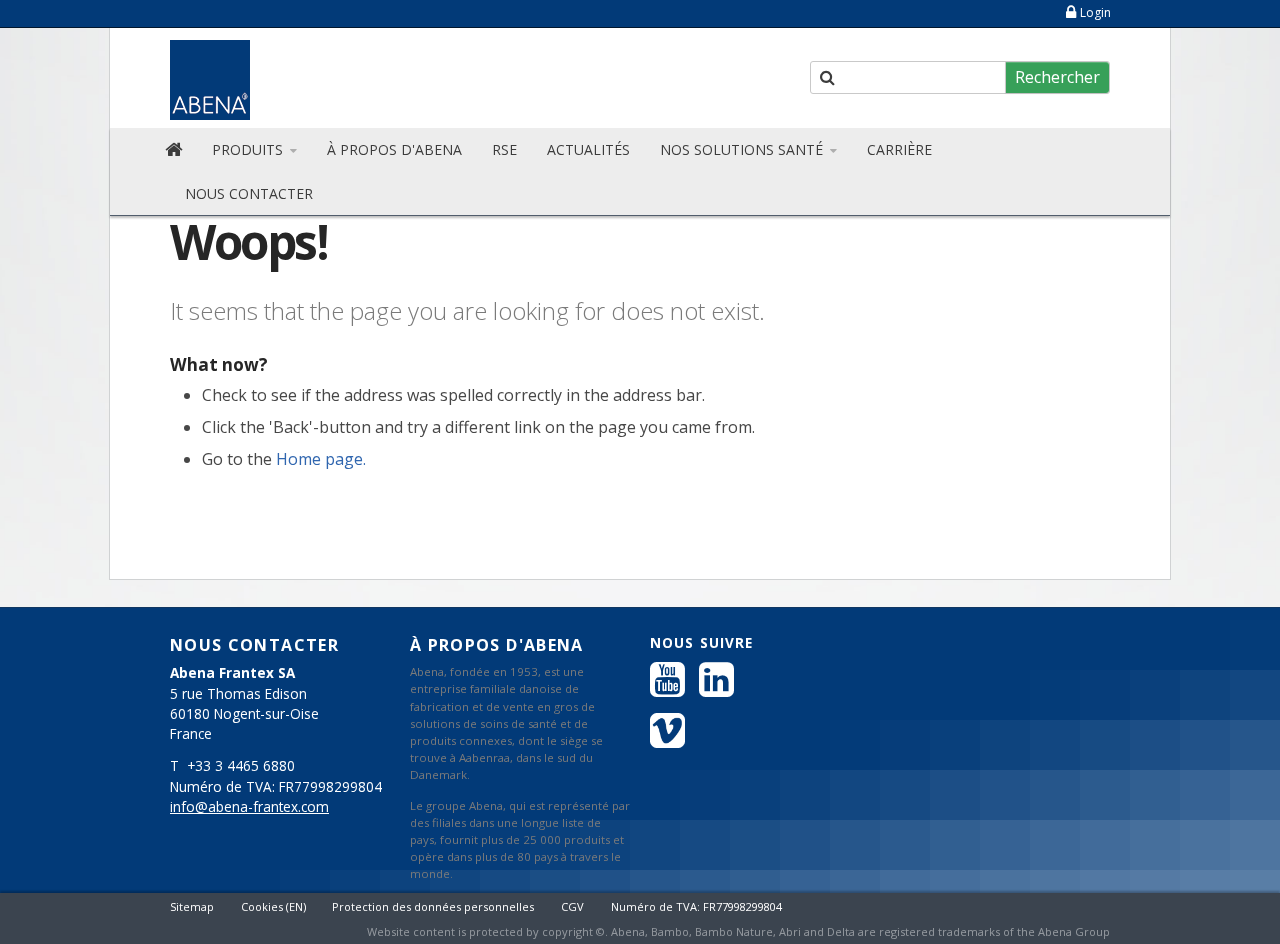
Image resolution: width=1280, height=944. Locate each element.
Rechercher (1057, 77)
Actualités (588, 149)
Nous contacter (249, 193)
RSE (504, 149)
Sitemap (192, 906)
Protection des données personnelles (433, 906)
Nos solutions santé (743, 149)
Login (1095, 12)
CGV (572, 906)
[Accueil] (173, 150)
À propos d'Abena (394, 149)
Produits (249, 149)
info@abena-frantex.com (249, 807)
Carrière (899, 149)
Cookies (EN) (273, 906)
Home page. (321, 459)
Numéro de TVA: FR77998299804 (696, 906)
